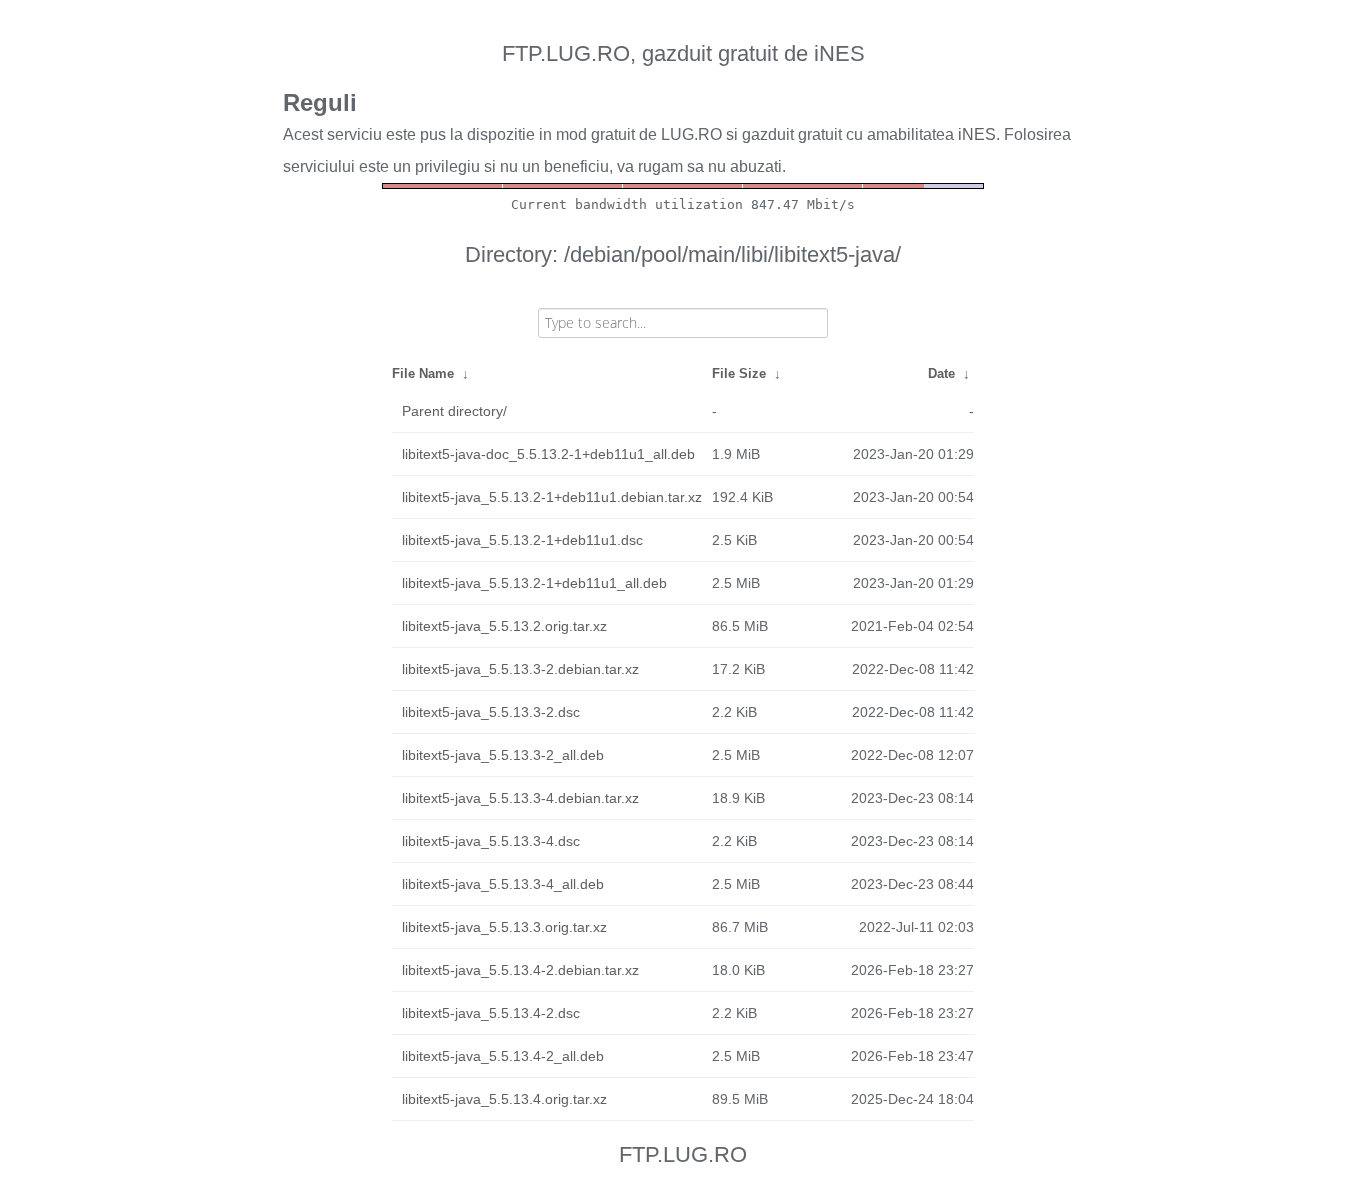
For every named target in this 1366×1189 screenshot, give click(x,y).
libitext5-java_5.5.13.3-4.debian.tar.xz (520, 798)
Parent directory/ (454, 411)
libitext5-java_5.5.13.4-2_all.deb (503, 1056)
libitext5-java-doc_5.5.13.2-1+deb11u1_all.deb (548, 454)
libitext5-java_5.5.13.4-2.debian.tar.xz (520, 970)
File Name (423, 373)
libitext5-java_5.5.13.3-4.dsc (491, 841)
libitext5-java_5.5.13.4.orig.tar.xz (504, 1099)
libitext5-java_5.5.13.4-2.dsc (491, 1013)
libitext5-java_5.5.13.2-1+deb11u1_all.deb (534, 583)
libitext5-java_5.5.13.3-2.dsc (491, 712)
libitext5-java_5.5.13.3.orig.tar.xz (504, 927)
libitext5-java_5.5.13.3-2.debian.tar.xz (520, 669)
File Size (739, 373)
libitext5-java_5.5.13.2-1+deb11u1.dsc (522, 540)
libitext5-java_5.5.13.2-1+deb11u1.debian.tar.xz (552, 497)
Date (941, 373)
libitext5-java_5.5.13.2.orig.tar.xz (504, 626)
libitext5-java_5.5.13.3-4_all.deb (503, 884)
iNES (977, 134)
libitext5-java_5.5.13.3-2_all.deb (503, 755)
